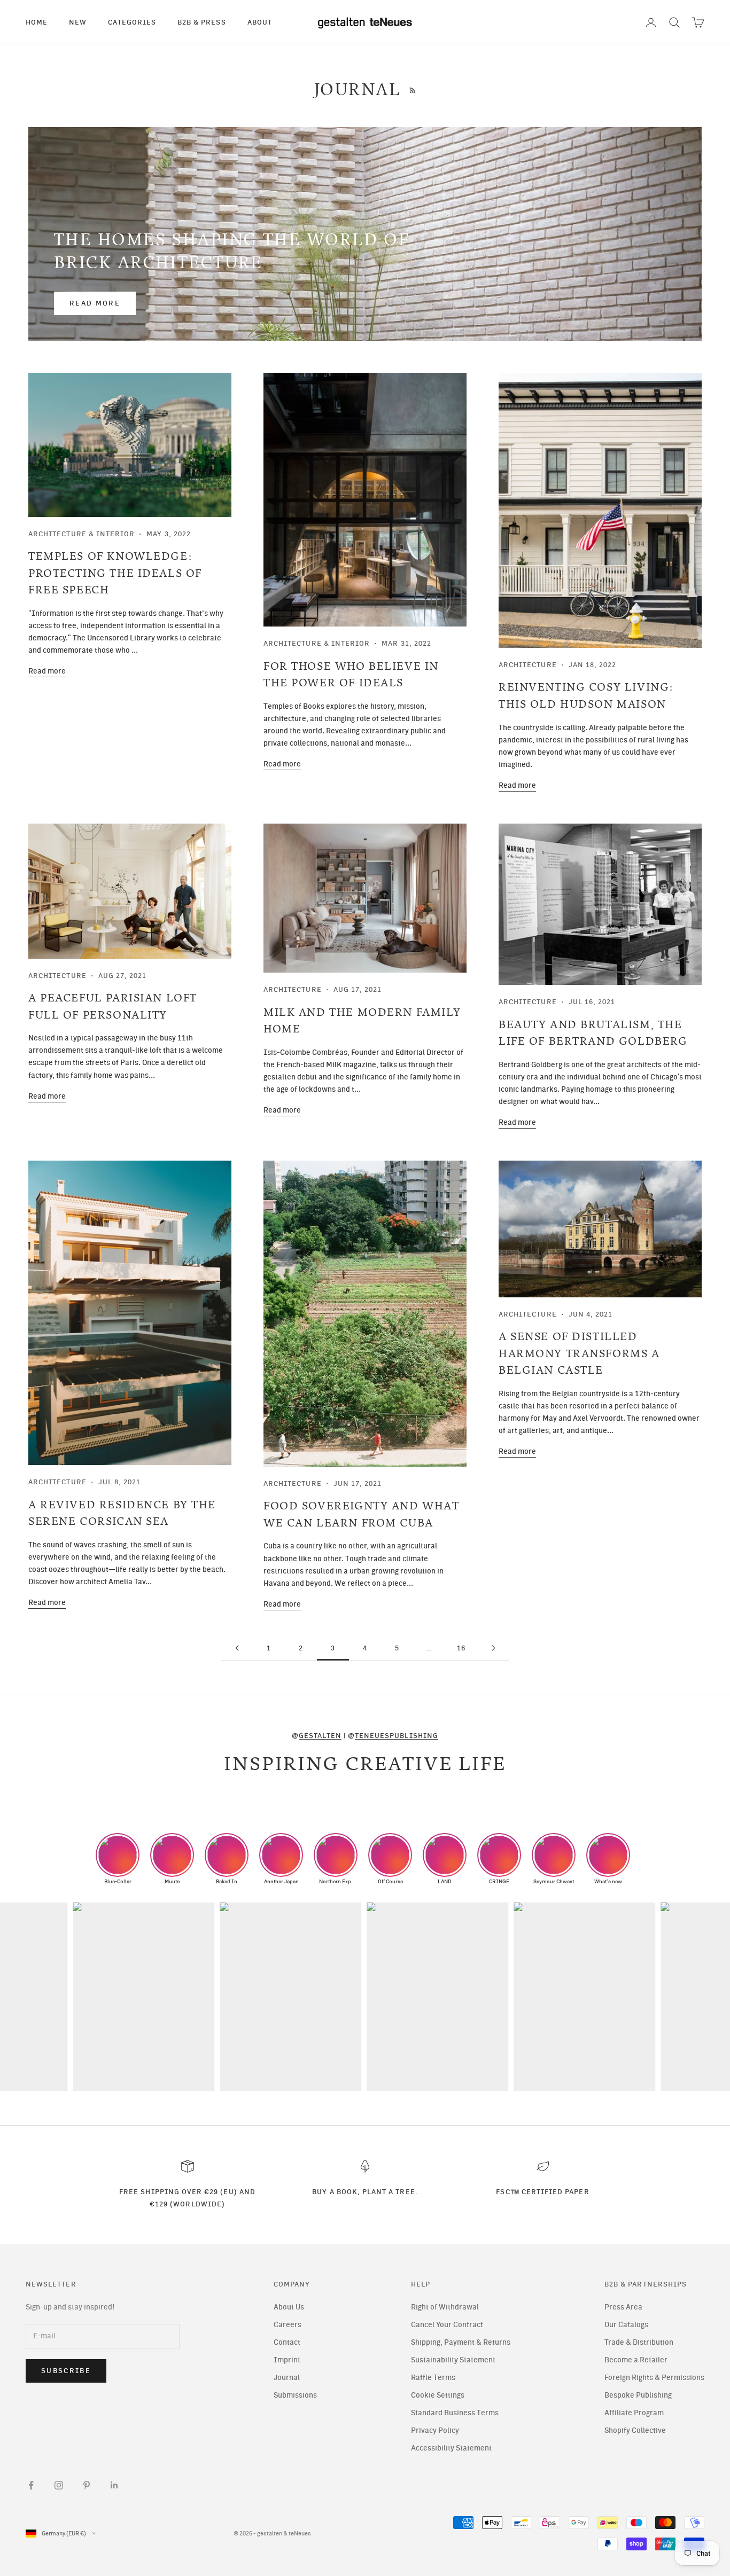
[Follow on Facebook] (31, 2485)
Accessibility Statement (451, 2448)
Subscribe (66, 2371)
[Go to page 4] (493, 1648)
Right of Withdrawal (445, 2307)
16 (461, 1648)
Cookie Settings (438, 2395)
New (78, 22)
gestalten (320, 1735)
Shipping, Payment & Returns (461, 2342)
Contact (287, 2342)
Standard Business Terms (455, 2413)
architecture (528, 664)
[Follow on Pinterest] (87, 2485)
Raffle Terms (433, 2378)
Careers (288, 2325)
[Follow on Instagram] (59, 2485)
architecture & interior (81, 534)
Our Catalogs (626, 2325)
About (260, 22)
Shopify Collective (635, 2430)
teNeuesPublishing (397, 1735)
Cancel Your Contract (447, 2325)
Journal (287, 2378)
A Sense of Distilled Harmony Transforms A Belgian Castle (579, 1353)
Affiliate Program (634, 2413)
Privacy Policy (435, 2430)
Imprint (287, 2360)
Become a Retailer (636, 2360)
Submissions (295, 2395)
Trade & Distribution (639, 2342)
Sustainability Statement (453, 2360)
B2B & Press (202, 22)
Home (37, 22)
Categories (132, 22)
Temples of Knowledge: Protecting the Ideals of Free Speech (115, 573)
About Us (289, 2307)
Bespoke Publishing (638, 2395)
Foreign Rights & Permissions (654, 2378)
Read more (95, 303)
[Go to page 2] (237, 1648)
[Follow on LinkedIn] (114, 2485)
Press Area (623, 2307)
